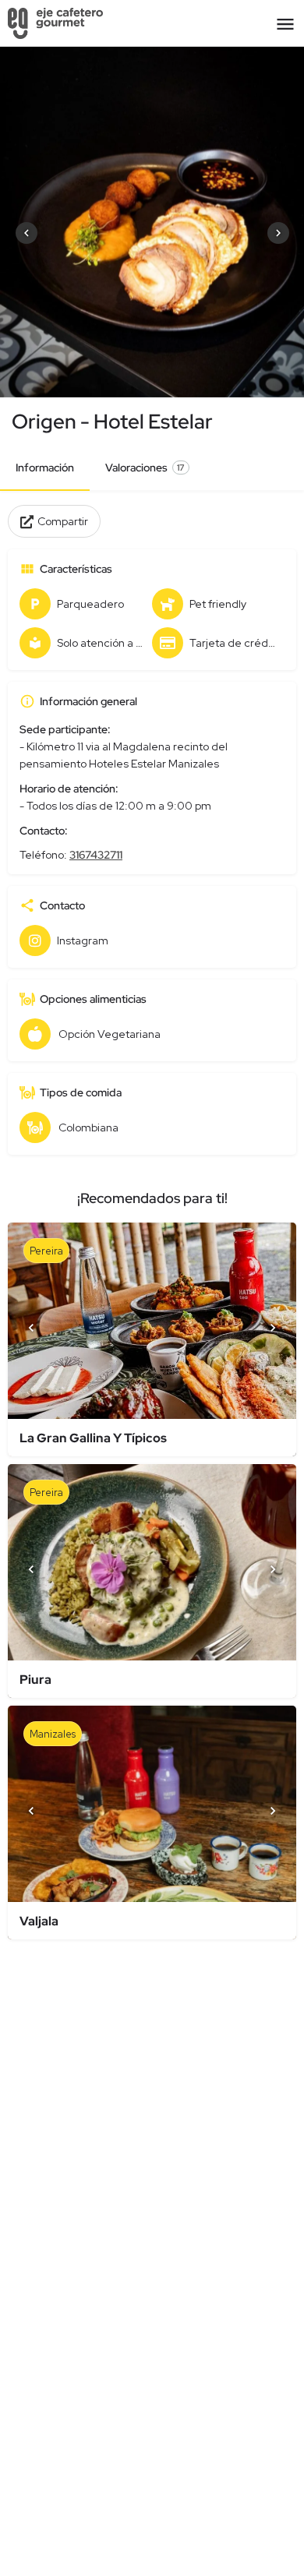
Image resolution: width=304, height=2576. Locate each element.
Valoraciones (145, 468)
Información (45, 468)
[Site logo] (57, 23)
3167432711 (96, 855)
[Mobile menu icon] (285, 24)
